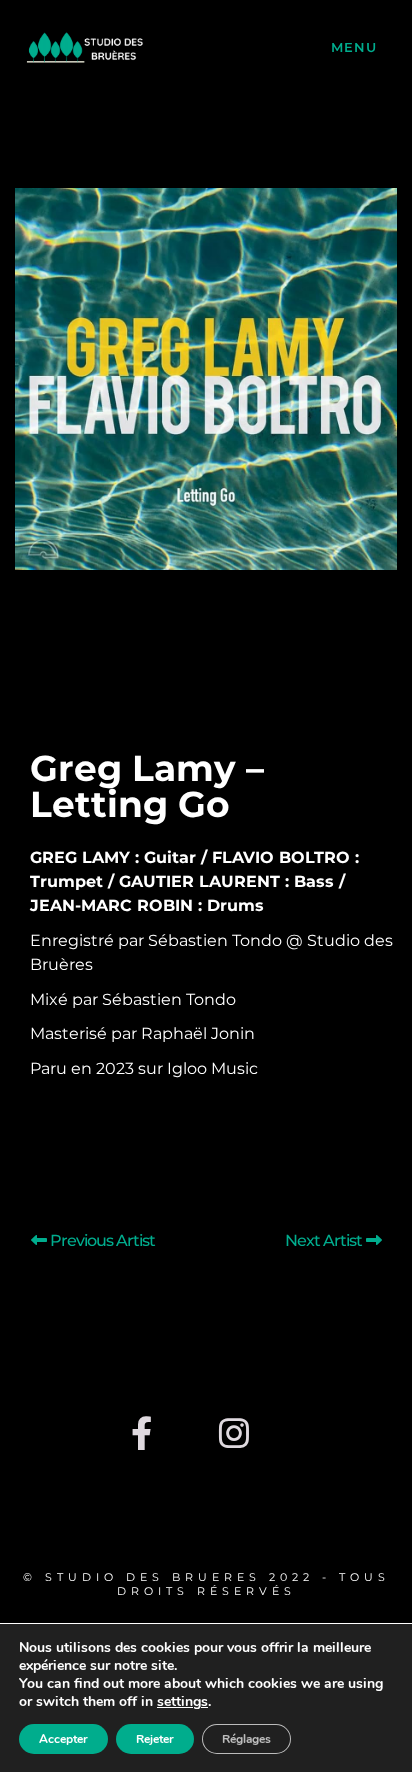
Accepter (63, 1739)
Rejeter (155, 1739)
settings (182, 1702)
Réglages (246, 1739)
